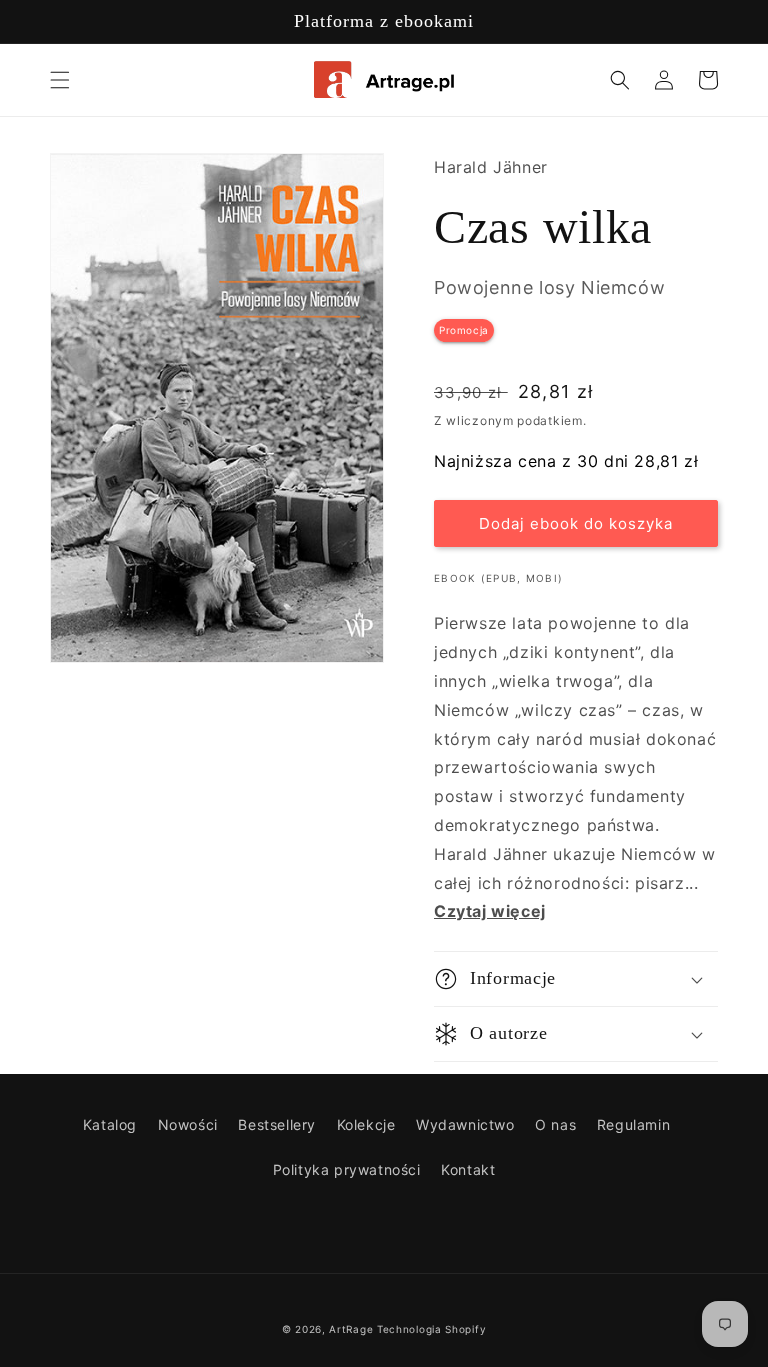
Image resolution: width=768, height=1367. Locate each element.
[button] (60, 80)
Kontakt (468, 1169)
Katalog (110, 1124)
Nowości (188, 1124)
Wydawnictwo (465, 1124)
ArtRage (351, 1329)
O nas (555, 1124)
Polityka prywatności (347, 1169)
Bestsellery (277, 1124)
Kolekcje (366, 1124)
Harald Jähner (491, 167)
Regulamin (633, 1124)
